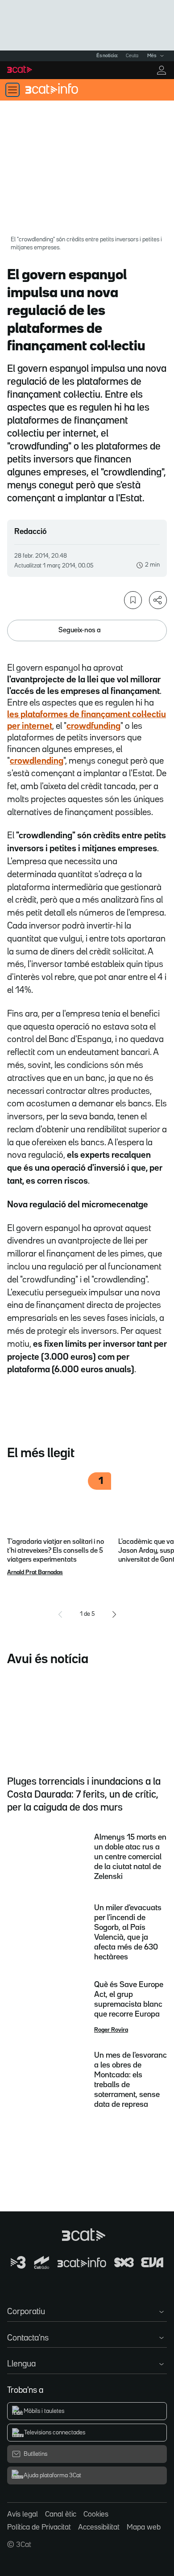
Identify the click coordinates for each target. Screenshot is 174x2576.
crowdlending (37, 761)
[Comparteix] (158, 600)
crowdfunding (93, 726)
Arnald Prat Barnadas (35, 1572)
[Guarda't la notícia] (133, 600)
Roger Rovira (111, 2030)
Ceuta (132, 56)
